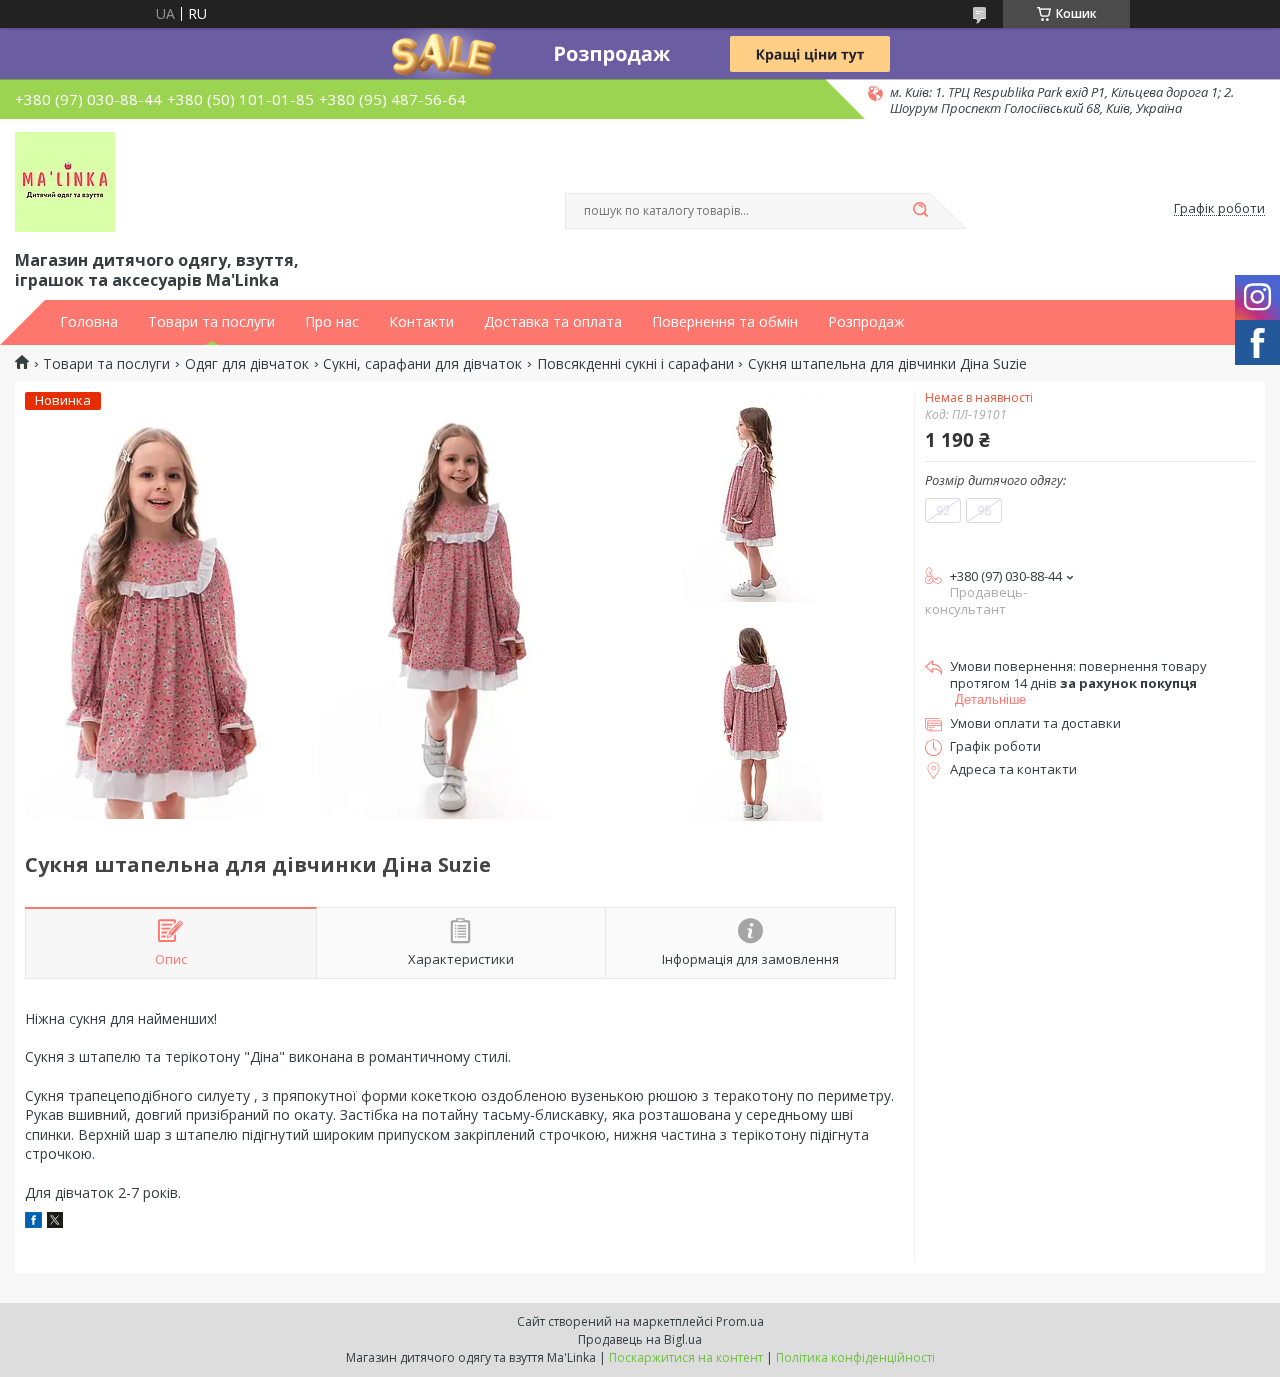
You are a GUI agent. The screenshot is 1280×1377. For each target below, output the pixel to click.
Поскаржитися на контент (686, 1357)
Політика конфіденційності (855, 1357)
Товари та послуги (211, 322)
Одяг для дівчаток (247, 364)
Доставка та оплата (553, 322)
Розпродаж (866, 322)
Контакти (421, 322)
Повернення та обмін (725, 322)
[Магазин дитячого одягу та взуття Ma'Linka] (65, 182)
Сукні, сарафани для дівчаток (422, 364)
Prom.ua (740, 1321)
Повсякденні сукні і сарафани (635, 364)
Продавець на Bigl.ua (640, 1339)
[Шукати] (920, 211)
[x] (55, 1222)
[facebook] (33, 1222)
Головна (89, 322)
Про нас (332, 322)
